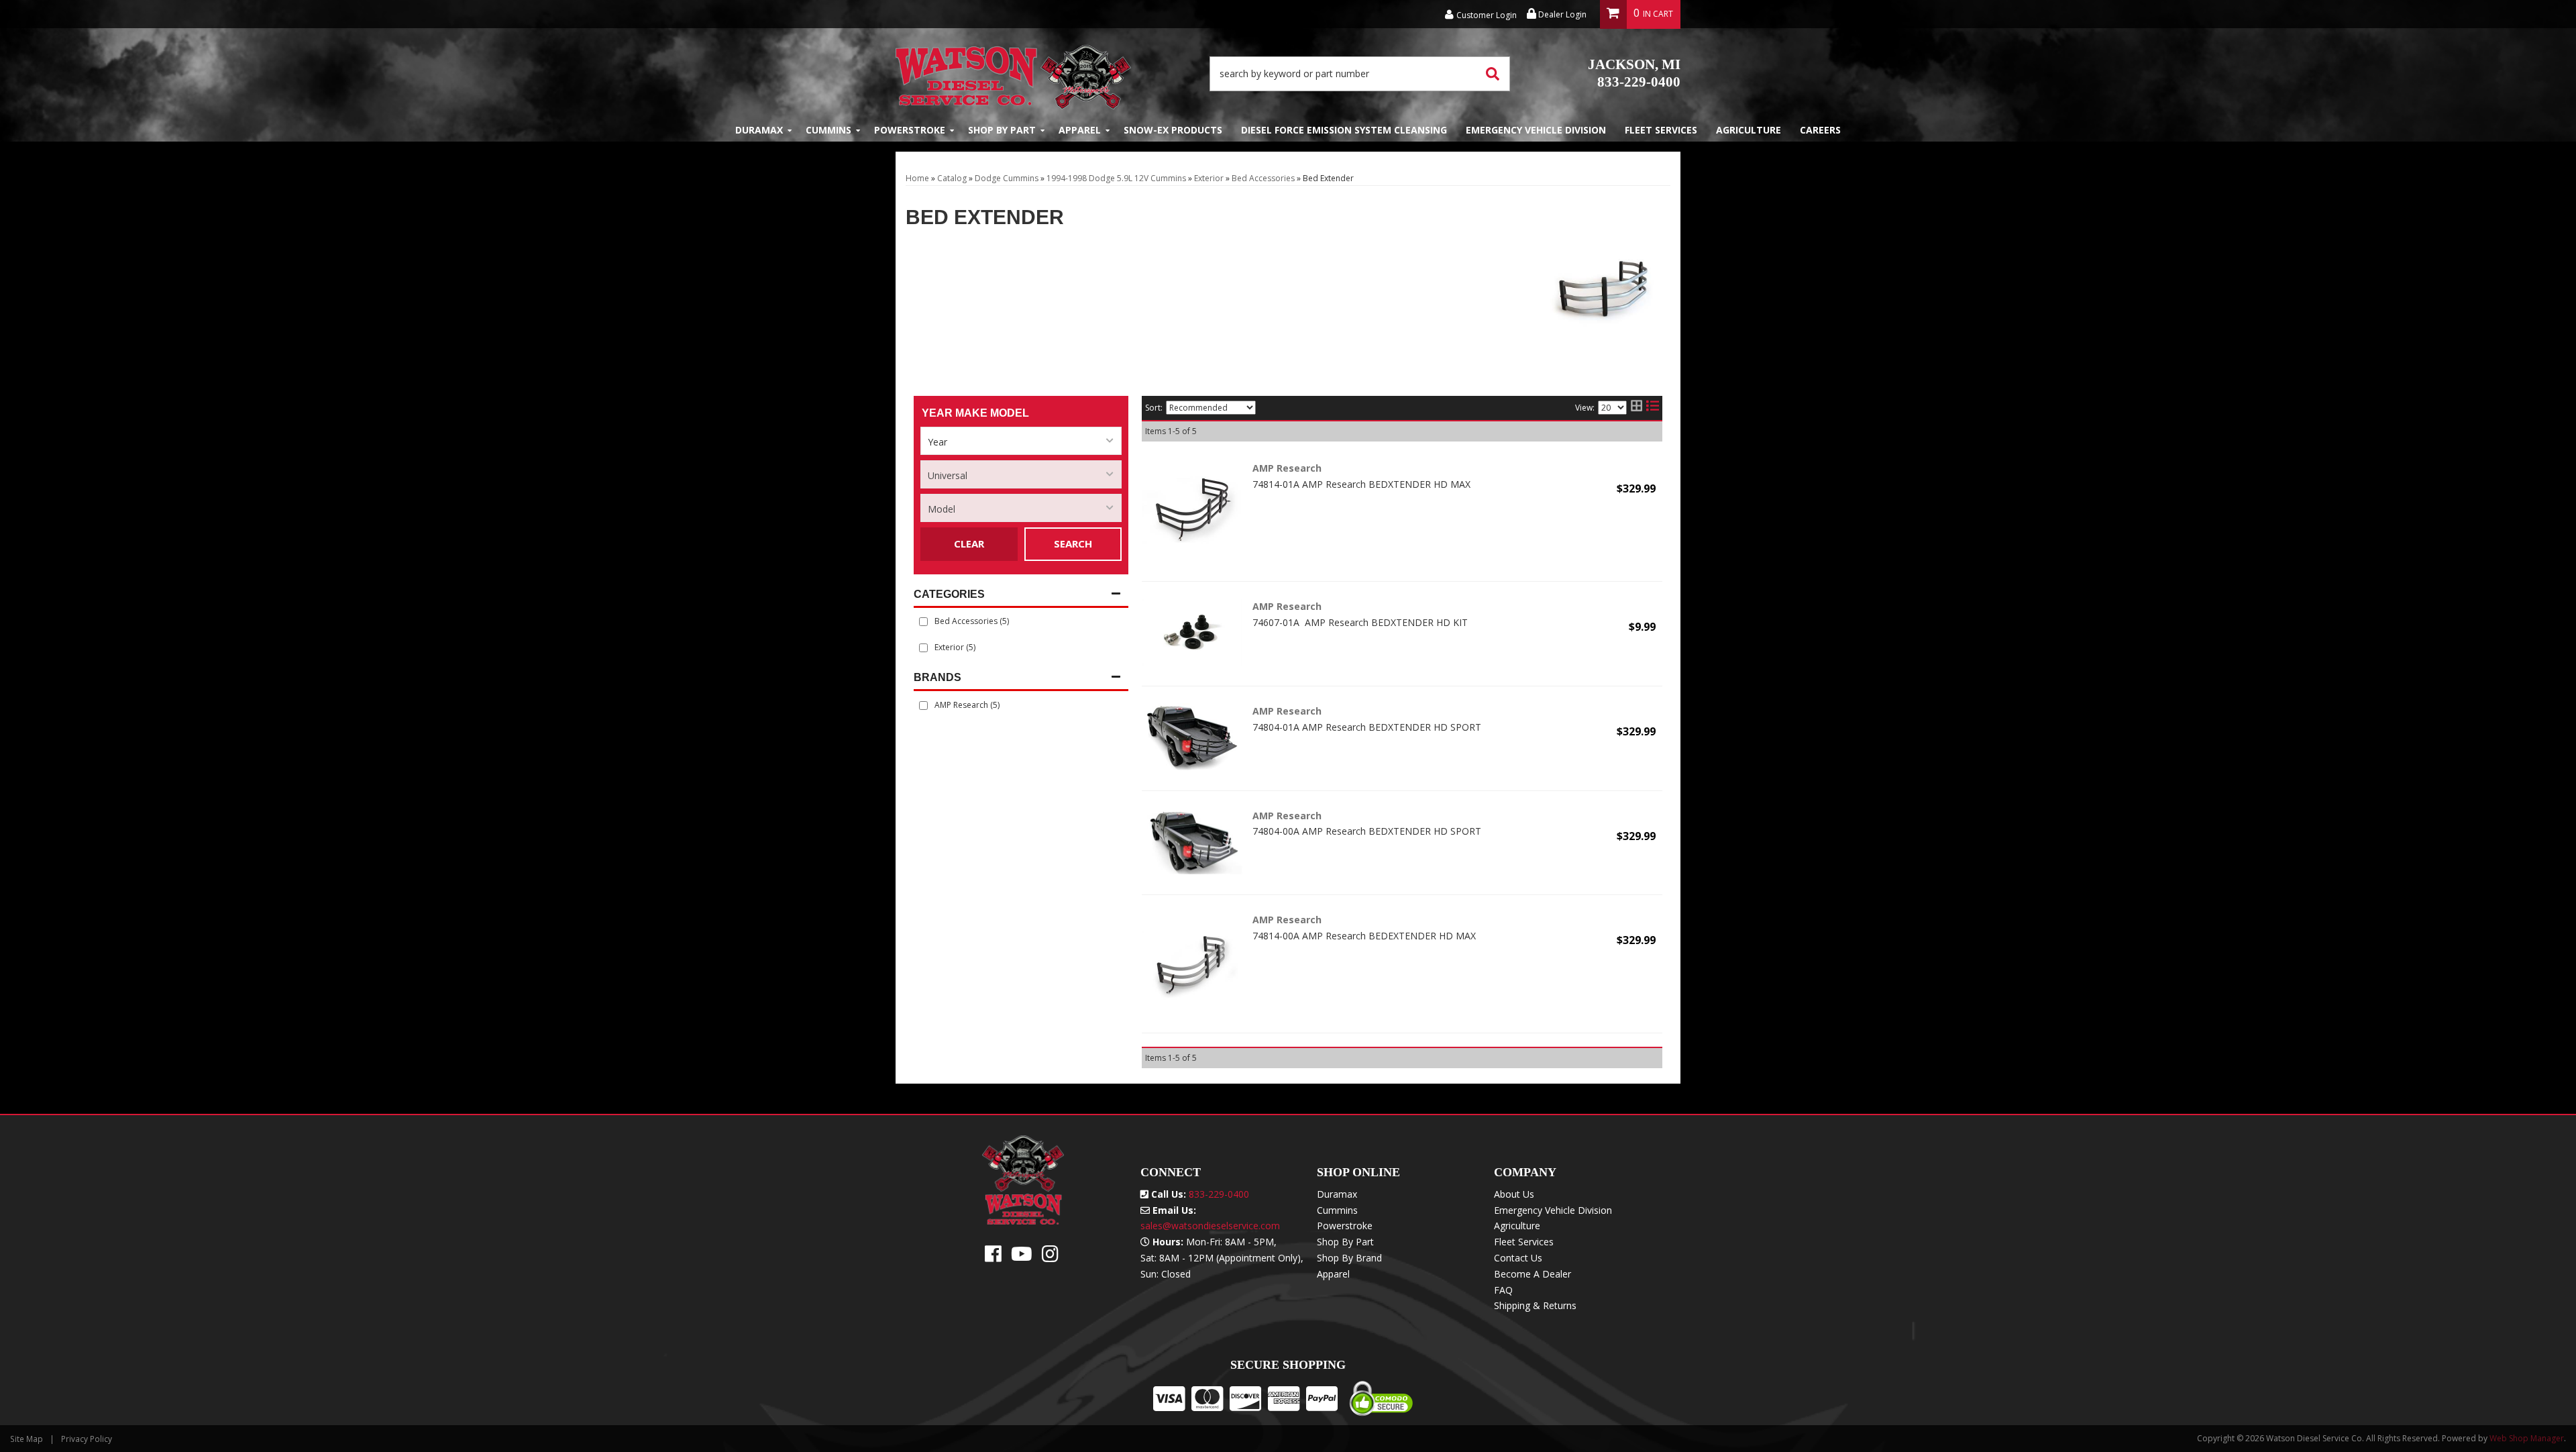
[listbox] (1021, 441)
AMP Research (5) (967, 705)
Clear (969, 543)
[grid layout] (1636, 408)
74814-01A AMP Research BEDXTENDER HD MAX (1361, 484)
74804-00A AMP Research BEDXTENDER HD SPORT (1367, 831)
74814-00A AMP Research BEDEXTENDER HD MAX (1364, 936)
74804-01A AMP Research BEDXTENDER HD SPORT (1367, 727)
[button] (1360, 74)
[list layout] (1653, 408)
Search (1073, 543)
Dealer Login (1561, 14)
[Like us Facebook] (993, 1257)
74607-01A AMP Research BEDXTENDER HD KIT (1360, 622)
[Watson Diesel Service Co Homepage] (1013, 73)
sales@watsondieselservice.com (1210, 1226)
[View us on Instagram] (1050, 1257)
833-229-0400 (1634, 73)
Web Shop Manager (2527, 1438)
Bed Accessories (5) (972, 621)
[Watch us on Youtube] (1022, 1257)
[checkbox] (923, 706)
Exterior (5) (955, 647)
